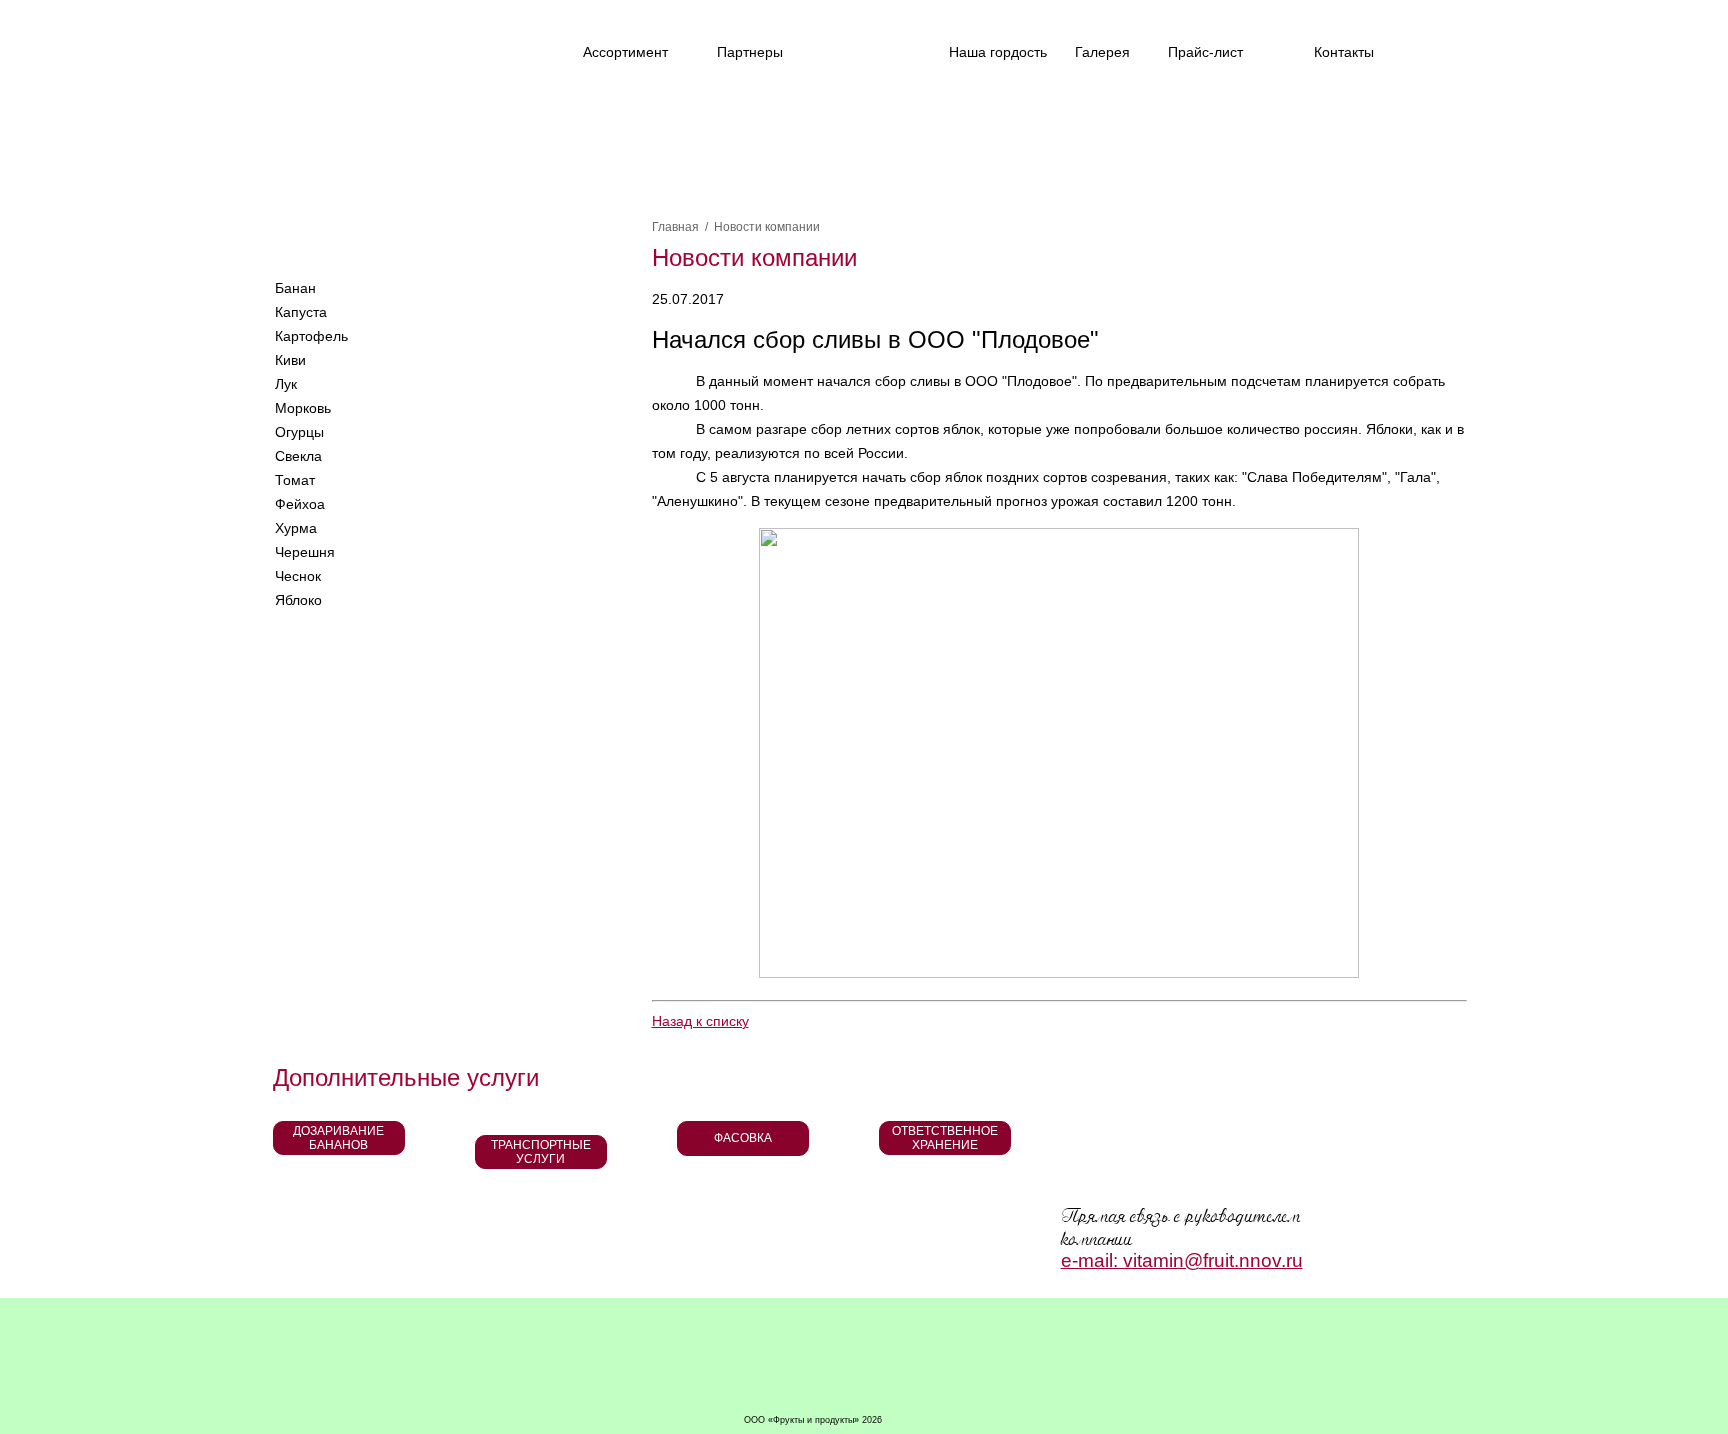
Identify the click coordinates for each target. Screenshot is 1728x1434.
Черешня (305, 552)
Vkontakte (344, 46)
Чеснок (298, 576)
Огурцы (299, 432)
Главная (675, 227)
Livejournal (436, 46)
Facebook (298, 46)
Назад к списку (700, 1021)
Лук (286, 384)
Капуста (301, 312)
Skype (452, 241)
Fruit (411, 123)
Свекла (298, 456)
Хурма (296, 528)
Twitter (390, 46)
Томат (295, 480)
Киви (290, 360)
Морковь (303, 408)
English (373, 240)
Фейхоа (300, 504)
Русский (296, 240)
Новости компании (767, 227)
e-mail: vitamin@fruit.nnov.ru (1182, 1260)
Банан (295, 288)
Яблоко (298, 600)
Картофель (311, 336)
